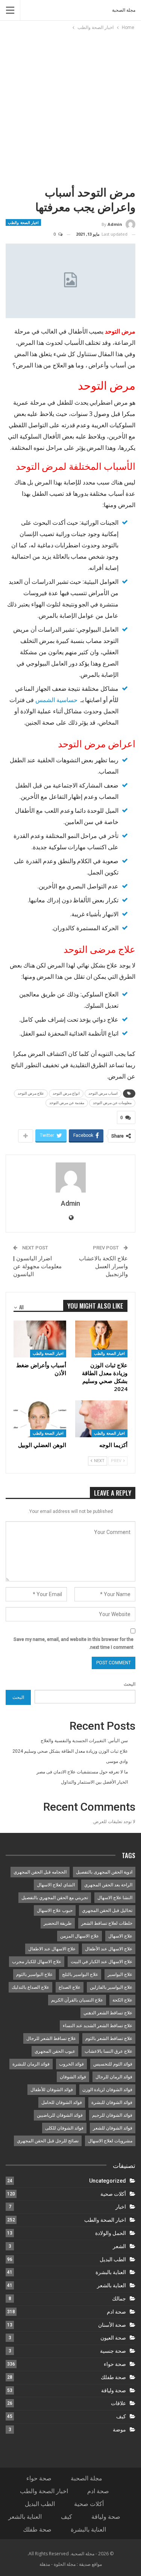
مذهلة (45, 2564)
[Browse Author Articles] (70, 1178)
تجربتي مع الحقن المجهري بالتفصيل (55, 1898)
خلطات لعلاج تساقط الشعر (107, 1923)
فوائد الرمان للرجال (114, 2077)
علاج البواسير (120, 1974)
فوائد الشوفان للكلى (64, 2128)
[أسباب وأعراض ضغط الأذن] (40, 1339)
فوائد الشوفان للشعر (113, 2128)
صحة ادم (116, 2312)
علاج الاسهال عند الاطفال (52, 1949)
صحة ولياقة (114, 2390)
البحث (130, 1684)
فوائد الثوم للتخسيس (113, 2064)
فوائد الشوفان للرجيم (112, 2115)
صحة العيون (113, 2338)
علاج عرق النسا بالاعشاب (108, 2051)
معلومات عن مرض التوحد (112, 1103)
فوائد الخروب (71, 2064)
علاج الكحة (122, 2000)
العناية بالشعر (111, 2285)
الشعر (119, 2246)
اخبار (121, 2207)
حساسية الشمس (56, 700)
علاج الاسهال (120, 1936)
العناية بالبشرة (111, 2272)
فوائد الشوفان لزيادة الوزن (107, 2090)
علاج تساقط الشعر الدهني (108, 2013)
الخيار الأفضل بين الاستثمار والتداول (94, 1782)
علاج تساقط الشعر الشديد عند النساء (98, 2026)
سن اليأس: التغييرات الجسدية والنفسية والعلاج (84, 1741)
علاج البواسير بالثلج (80, 1974)
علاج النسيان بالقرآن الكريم (77, 2000)
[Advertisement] (70, 106)
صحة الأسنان (112, 2325)
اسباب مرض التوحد (103, 1093)
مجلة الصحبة (124, 10)
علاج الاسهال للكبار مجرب (37, 1962)
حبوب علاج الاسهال (55, 1910)
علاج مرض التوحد (31, 1093)
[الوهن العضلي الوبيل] (40, 1419)
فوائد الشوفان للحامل (62, 2102)
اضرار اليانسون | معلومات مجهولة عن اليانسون (37, 1266)
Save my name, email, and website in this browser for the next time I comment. (74, 1643)
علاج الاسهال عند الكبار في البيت (102, 1962)
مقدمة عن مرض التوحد (67, 1103)
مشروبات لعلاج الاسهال (110, 2141)
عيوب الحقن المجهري (55, 2051)
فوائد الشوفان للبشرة (112, 2102)
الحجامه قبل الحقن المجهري (40, 1872)
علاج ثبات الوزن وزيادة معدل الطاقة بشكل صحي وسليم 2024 (70, 1751)
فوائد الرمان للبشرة (31, 2064)
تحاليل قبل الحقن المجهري (107, 1910)
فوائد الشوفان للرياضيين (60, 2115)
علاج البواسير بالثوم (34, 1974)
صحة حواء (115, 2364)
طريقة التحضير (58, 1923)
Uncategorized (108, 2181)
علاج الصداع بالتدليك (30, 1987)
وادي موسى (117, 1761)
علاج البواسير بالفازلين (111, 1987)
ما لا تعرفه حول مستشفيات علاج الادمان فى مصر (82, 1772)
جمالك (119, 2299)
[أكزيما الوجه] (102, 1419)
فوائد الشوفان (73, 2077)
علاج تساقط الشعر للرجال (51, 2038)
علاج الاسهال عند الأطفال (109, 1949)
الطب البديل (113, 2259)
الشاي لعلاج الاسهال (56, 1885)
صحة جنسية (113, 2351)
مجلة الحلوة (65, 2564)
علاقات (118, 2403)
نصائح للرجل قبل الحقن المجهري (48, 2141)
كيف (121, 2416)
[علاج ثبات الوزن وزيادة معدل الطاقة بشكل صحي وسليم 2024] (102, 1339)
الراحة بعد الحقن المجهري (108, 1885)
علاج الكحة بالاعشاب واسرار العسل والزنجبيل (103, 1266)
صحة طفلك (113, 2377)
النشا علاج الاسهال (115, 1898)
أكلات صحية (113, 2194)
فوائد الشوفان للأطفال (52, 2090)
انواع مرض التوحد (66, 1093)
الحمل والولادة (111, 2233)
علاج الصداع (70, 1987)
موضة (119, 2430)
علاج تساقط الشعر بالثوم (109, 2038)
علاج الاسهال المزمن (80, 1936)
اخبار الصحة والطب (23, 222)
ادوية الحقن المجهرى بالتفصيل (104, 1872)
